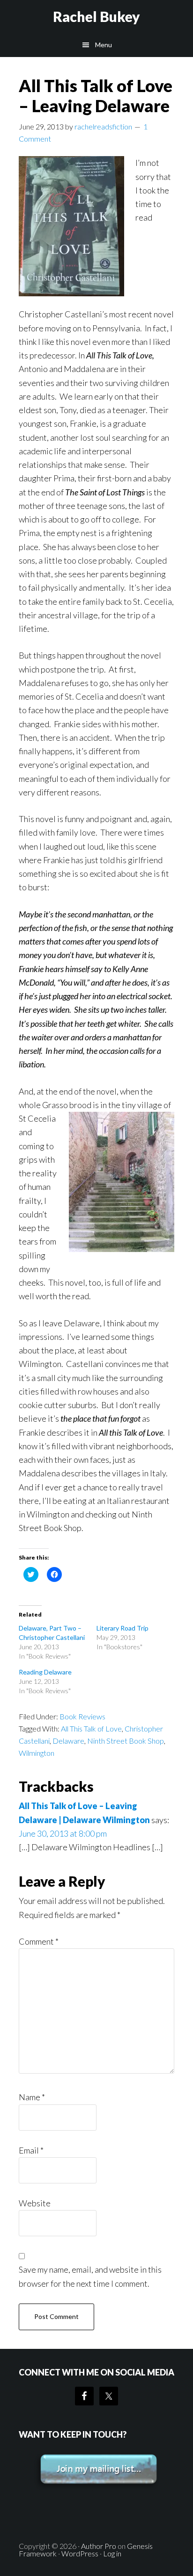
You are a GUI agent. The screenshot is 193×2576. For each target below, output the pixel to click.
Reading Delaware (45, 1672)
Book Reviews (82, 1716)
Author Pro (99, 2546)
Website (35, 2203)
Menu (104, 45)
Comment (39, 1941)
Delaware (68, 1741)
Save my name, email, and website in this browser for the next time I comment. (90, 2276)
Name (32, 2097)
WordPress (80, 2553)
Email (31, 2150)
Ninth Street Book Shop (126, 1741)
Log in (112, 2553)
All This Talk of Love (91, 1728)
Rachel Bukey (96, 16)
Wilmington (37, 1753)
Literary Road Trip (122, 1628)
